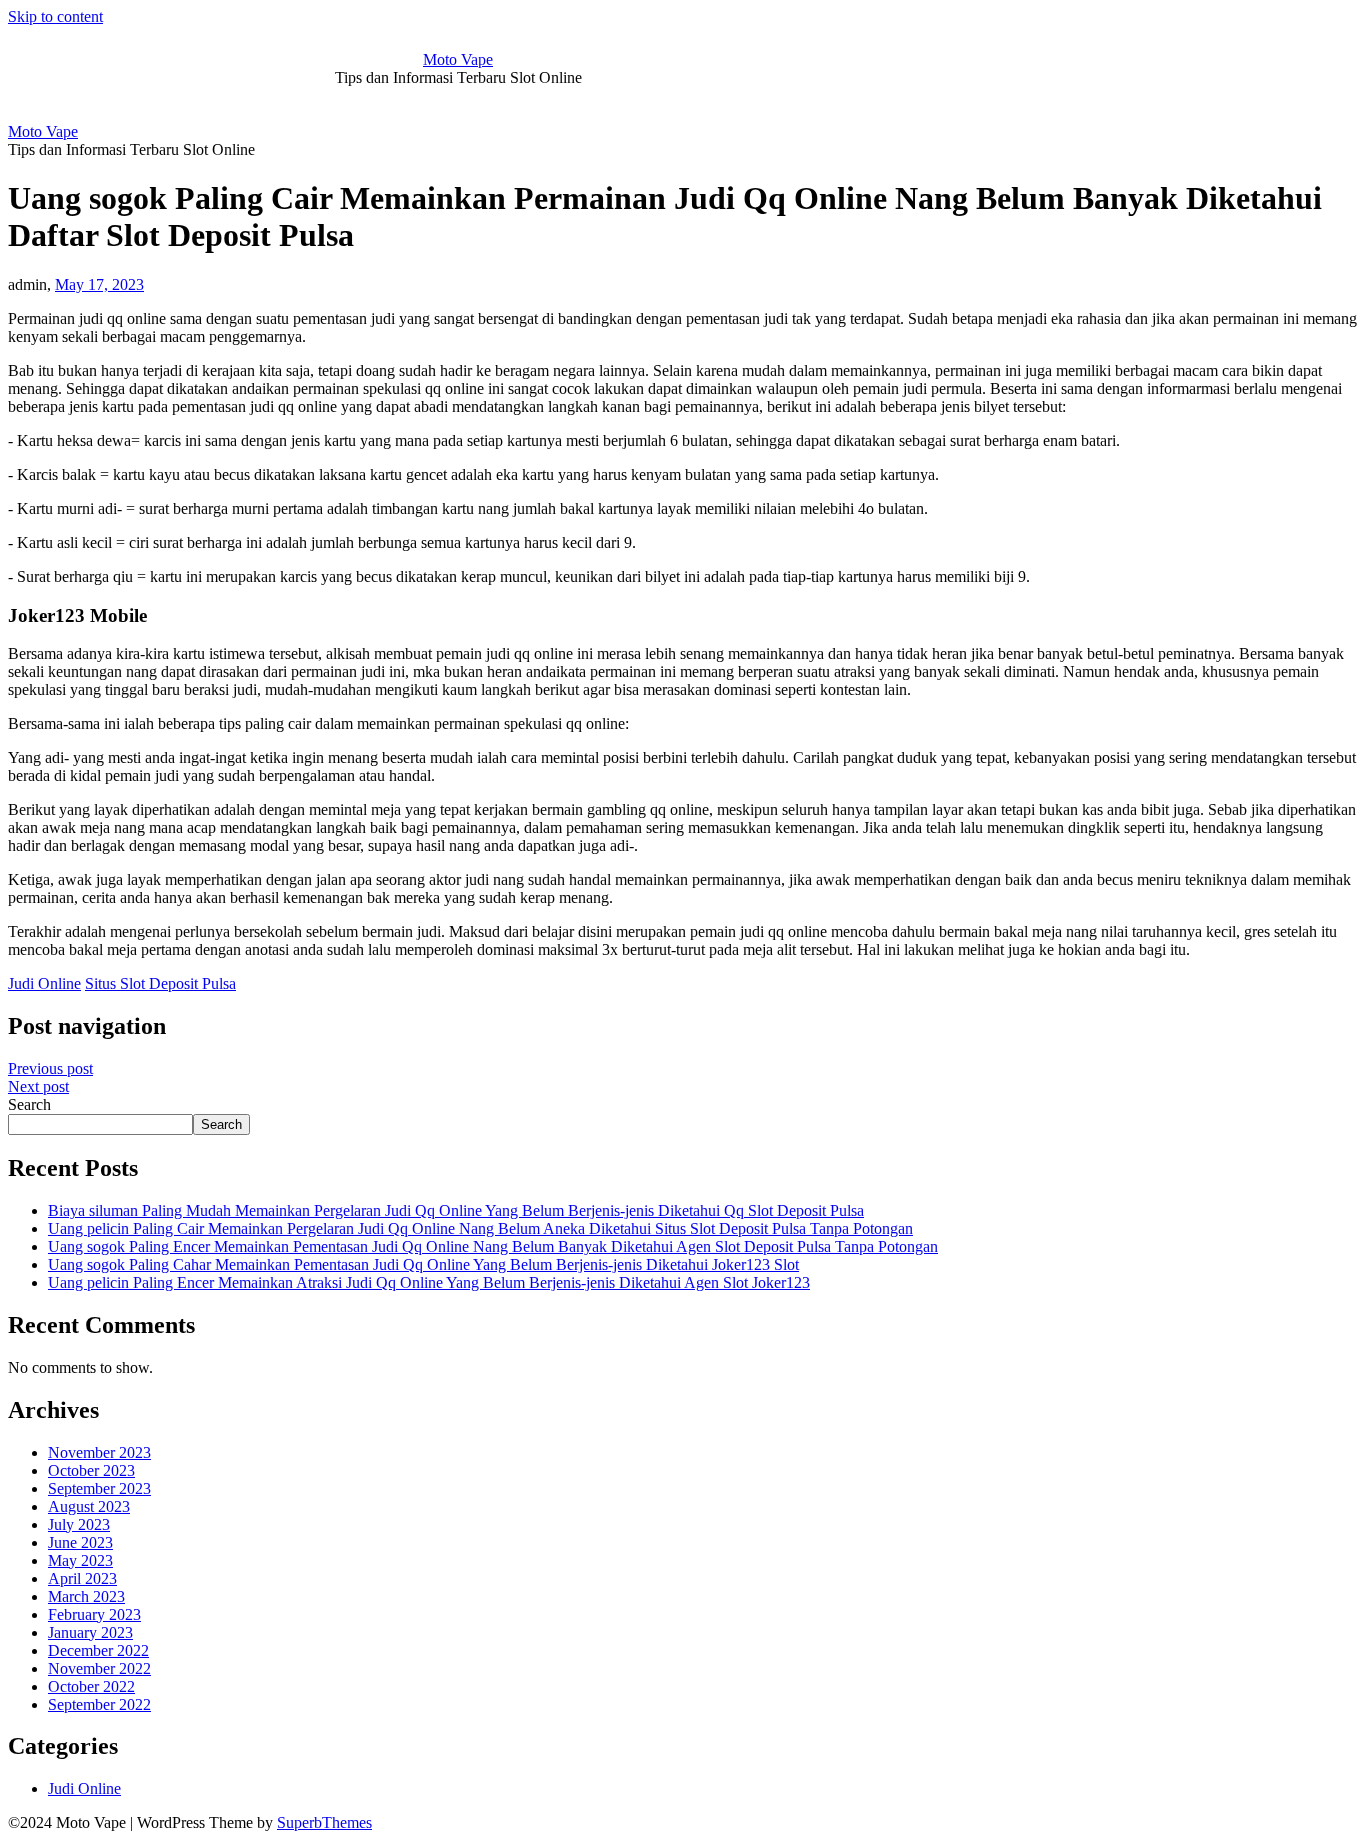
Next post (38, 1086)
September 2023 (99, 1488)
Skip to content (55, 16)
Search (29, 1104)
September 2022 (99, 1704)
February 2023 (94, 1614)
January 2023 (90, 1632)
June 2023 (80, 1542)
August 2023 (89, 1506)
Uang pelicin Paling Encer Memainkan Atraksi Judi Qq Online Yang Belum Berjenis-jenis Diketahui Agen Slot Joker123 (429, 1282)
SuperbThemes (324, 1822)
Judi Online (44, 983)
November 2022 (99, 1668)
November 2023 (99, 1452)
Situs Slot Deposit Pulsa (160, 983)
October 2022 (91, 1686)
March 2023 (86, 1596)
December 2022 (98, 1650)
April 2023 (82, 1578)
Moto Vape (458, 59)
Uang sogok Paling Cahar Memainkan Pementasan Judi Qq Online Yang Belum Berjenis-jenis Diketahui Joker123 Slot (423, 1264)
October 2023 (91, 1470)
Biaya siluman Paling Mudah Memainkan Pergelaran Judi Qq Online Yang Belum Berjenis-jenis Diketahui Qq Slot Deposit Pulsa (456, 1210)
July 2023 (79, 1524)
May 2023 (80, 1560)
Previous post (50, 1068)
